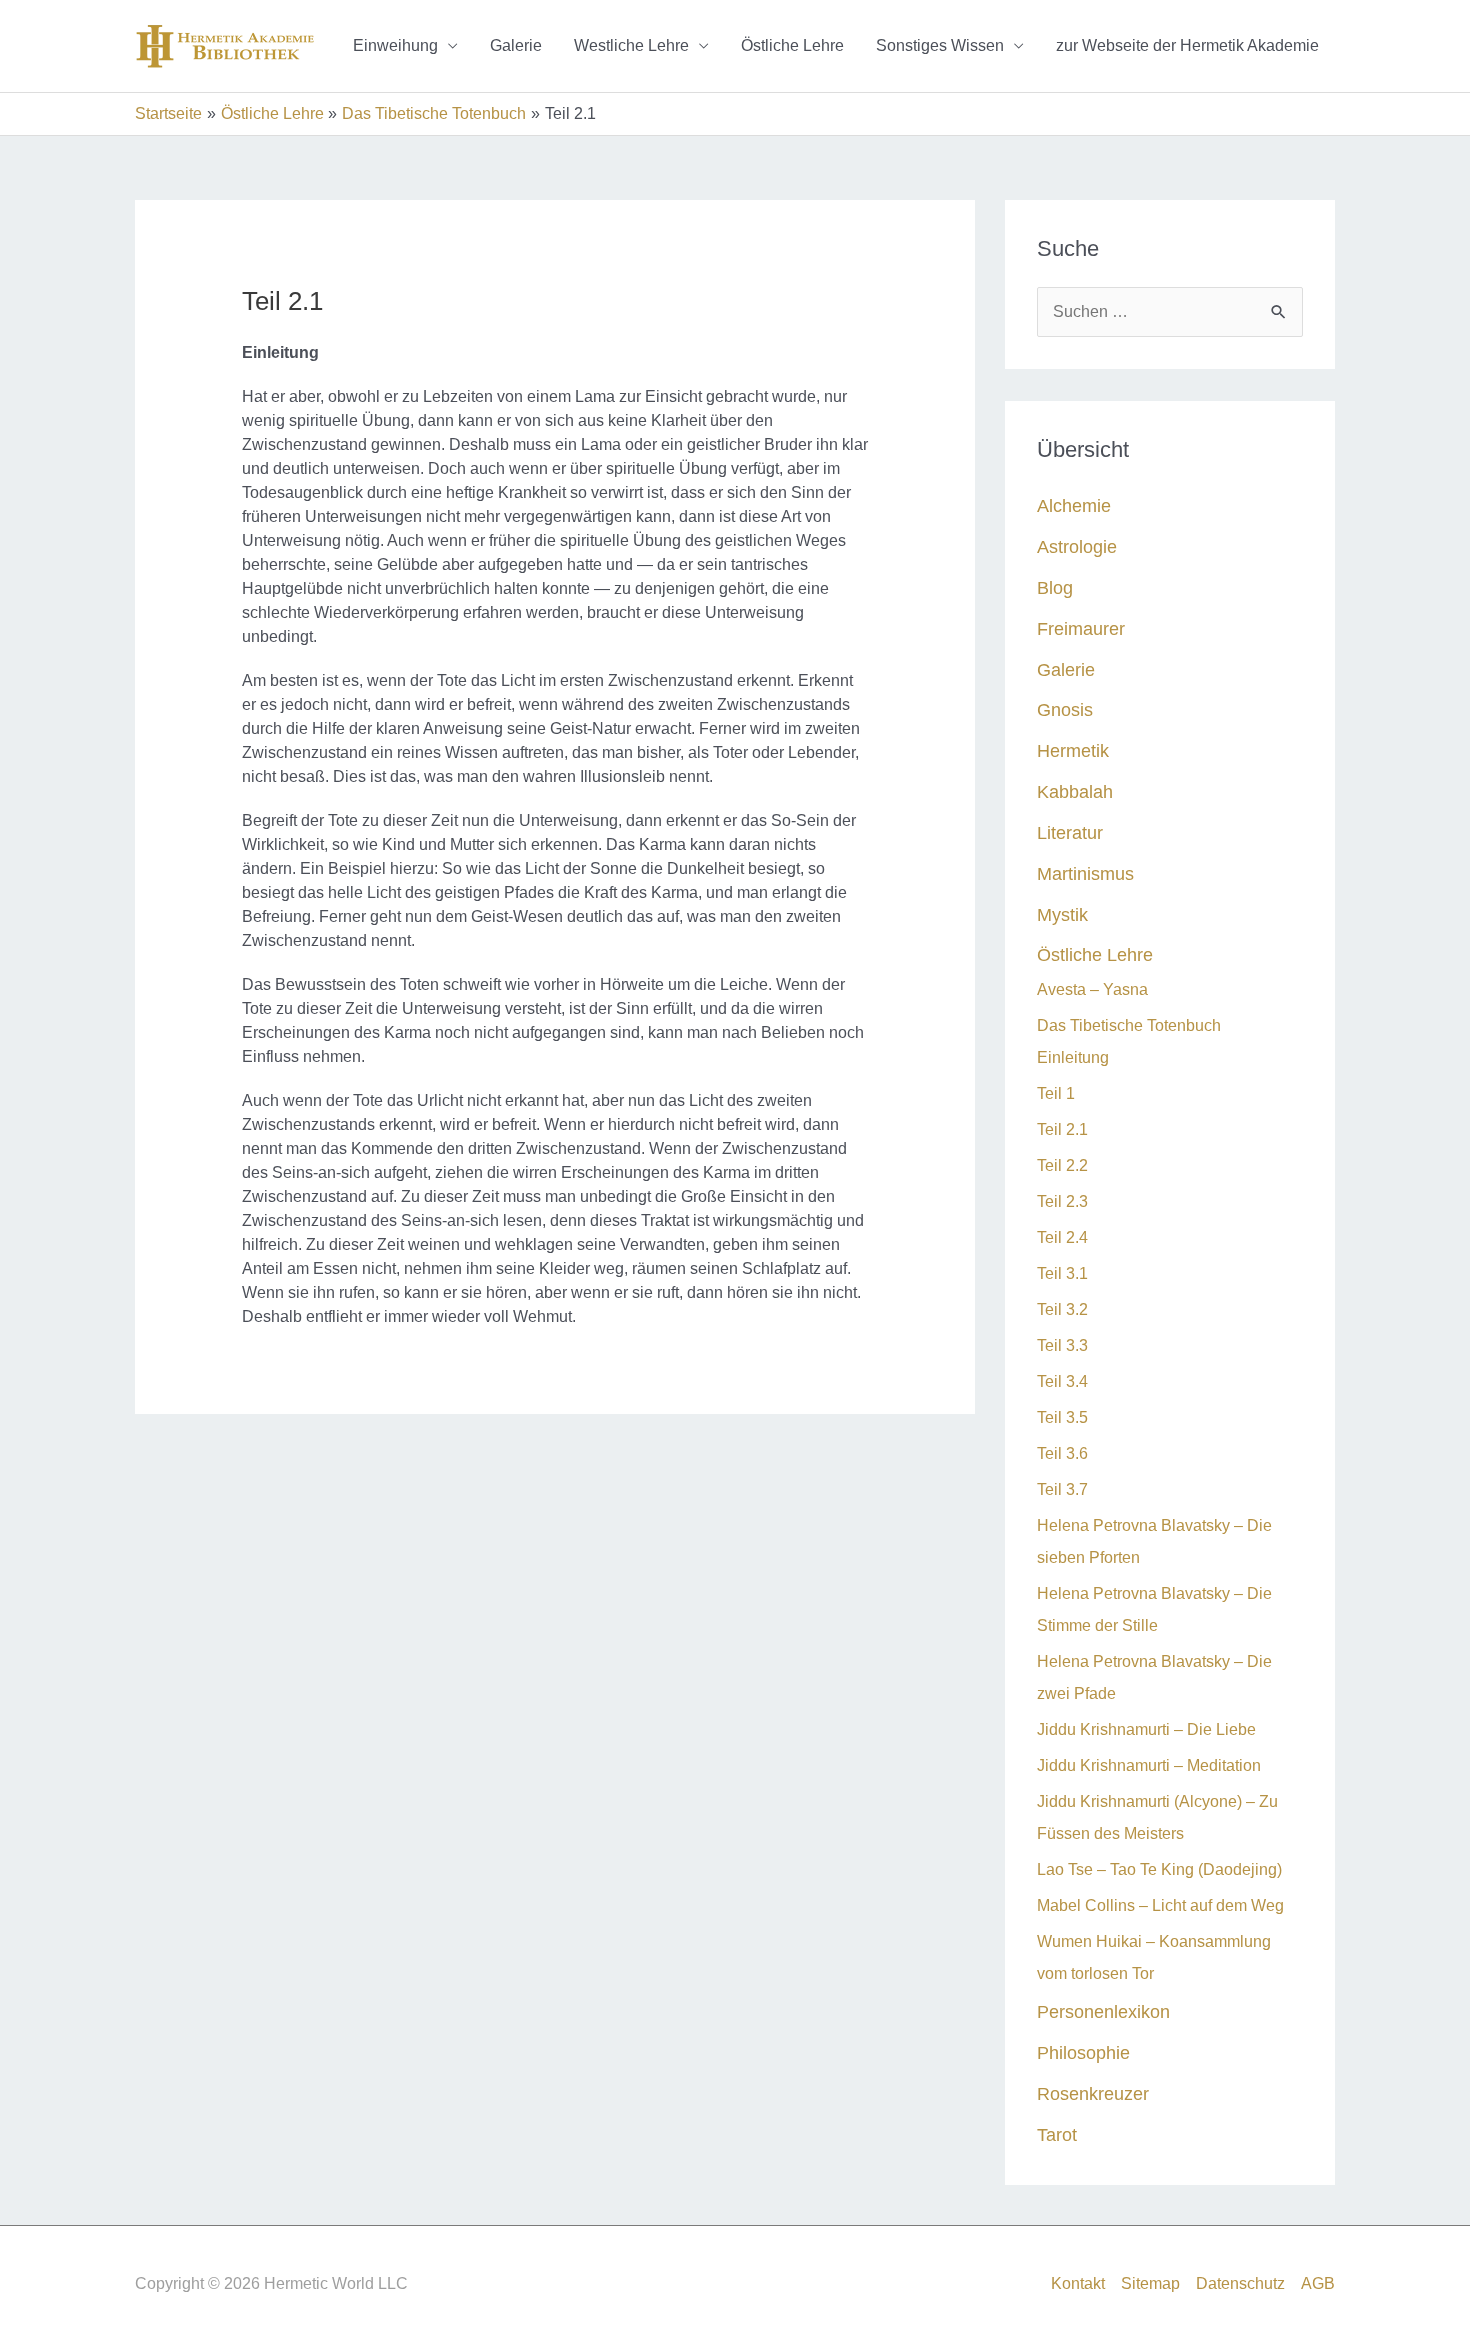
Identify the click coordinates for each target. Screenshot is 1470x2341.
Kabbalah (1075, 791)
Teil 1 (1056, 1093)
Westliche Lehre (631, 45)
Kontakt (1078, 2283)
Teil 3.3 (1062, 1345)
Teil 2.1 (1062, 1129)
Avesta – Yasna (1092, 989)
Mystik (1062, 914)
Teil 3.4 (1062, 1381)
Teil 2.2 (1062, 1165)
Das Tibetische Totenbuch (1129, 1025)
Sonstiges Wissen (940, 45)
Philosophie (1083, 2052)
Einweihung (395, 45)
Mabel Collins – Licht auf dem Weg (1164, 1905)
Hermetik (1073, 750)
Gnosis (1065, 709)
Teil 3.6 (1062, 1453)
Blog (1055, 587)
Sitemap (1150, 2283)
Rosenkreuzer (1093, 2093)
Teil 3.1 (1062, 1273)
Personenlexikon (1103, 2011)
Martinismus (1085, 873)
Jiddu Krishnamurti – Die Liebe (1146, 1729)
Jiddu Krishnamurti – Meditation (1149, 1765)
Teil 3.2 (1062, 1309)
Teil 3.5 (1062, 1417)
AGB (1318, 2283)
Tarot (1057, 2134)
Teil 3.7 (1062, 1489)
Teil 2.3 (1062, 1201)
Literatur (1070, 832)
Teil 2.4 (1062, 1237)
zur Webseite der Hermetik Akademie (1187, 45)
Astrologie (1077, 546)
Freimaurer (1081, 628)
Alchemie (1074, 505)
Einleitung (1073, 1057)
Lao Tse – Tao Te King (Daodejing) (1159, 1869)
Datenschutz (1240, 2283)
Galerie (516, 45)
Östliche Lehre (792, 45)
